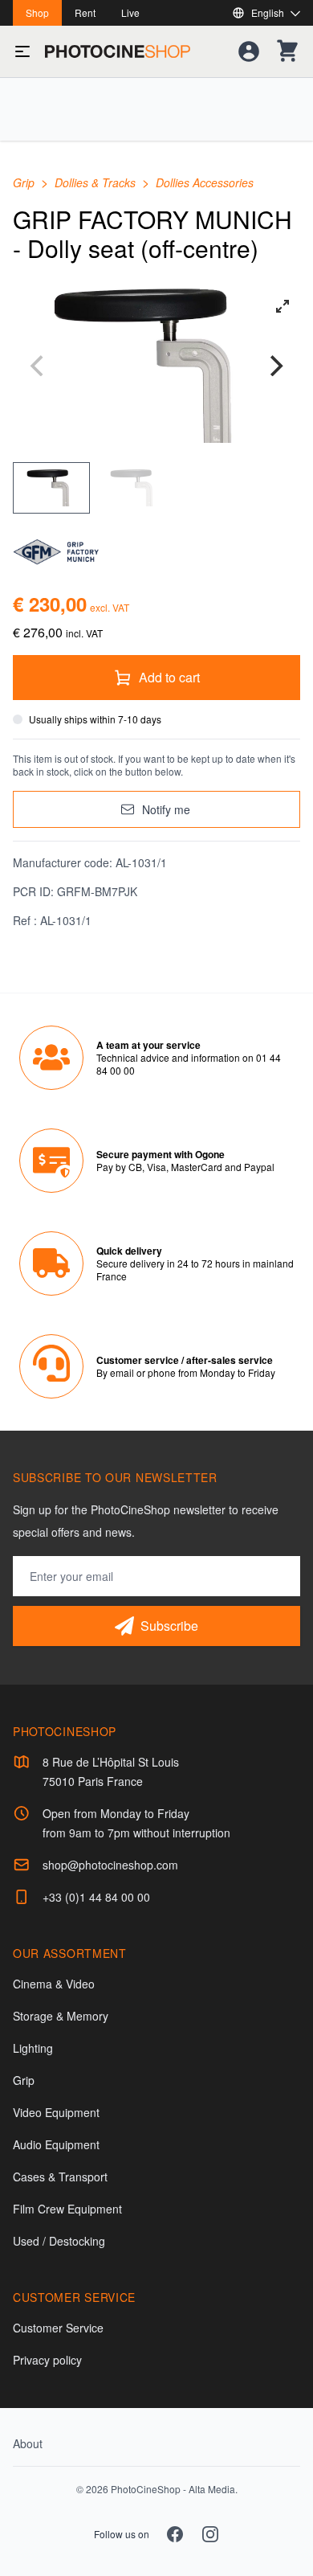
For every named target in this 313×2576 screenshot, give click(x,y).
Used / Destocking (59, 2241)
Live (130, 12)
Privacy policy (47, 2360)
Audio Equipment (56, 2144)
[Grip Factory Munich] (156, 552)
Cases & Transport (60, 2177)
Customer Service (58, 2328)
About (28, 2443)
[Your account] (249, 51)
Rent (85, 12)
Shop (37, 12)
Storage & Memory (61, 2016)
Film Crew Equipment (67, 2209)
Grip (25, 182)
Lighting (33, 2048)
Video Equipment (56, 2112)
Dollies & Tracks (97, 182)
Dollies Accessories (205, 182)
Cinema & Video (54, 1984)
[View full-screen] (283, 306)
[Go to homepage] (118, 51)
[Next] (274, 366)
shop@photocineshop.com (110, 1865)
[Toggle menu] (22, 51)
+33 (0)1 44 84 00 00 (96, 1897)
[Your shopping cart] (287, 51)
